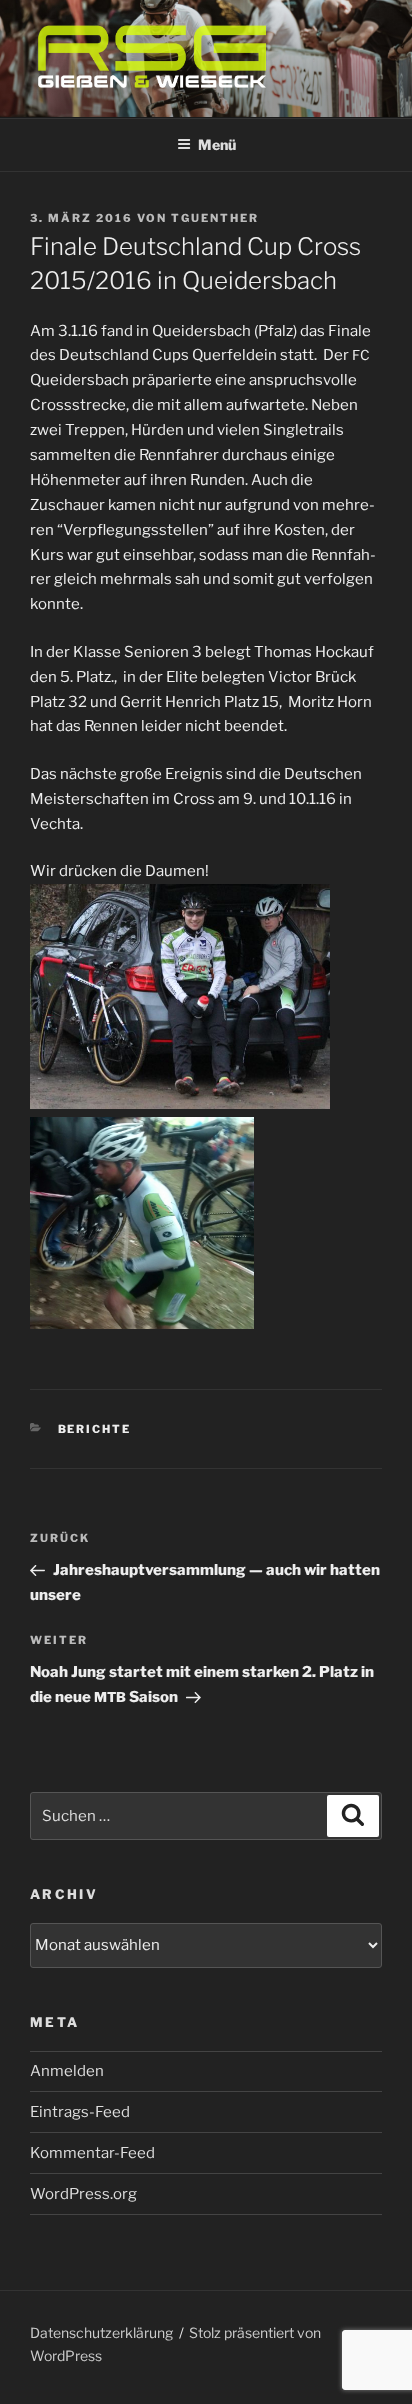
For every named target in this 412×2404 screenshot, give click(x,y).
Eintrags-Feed (80, 2112)
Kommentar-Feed (92, 2153)
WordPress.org (83, 2194)
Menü (217, 144)
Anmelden (67, 2071)
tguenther (215, 218)
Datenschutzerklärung (101, 2332)
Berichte (95, 1429)
